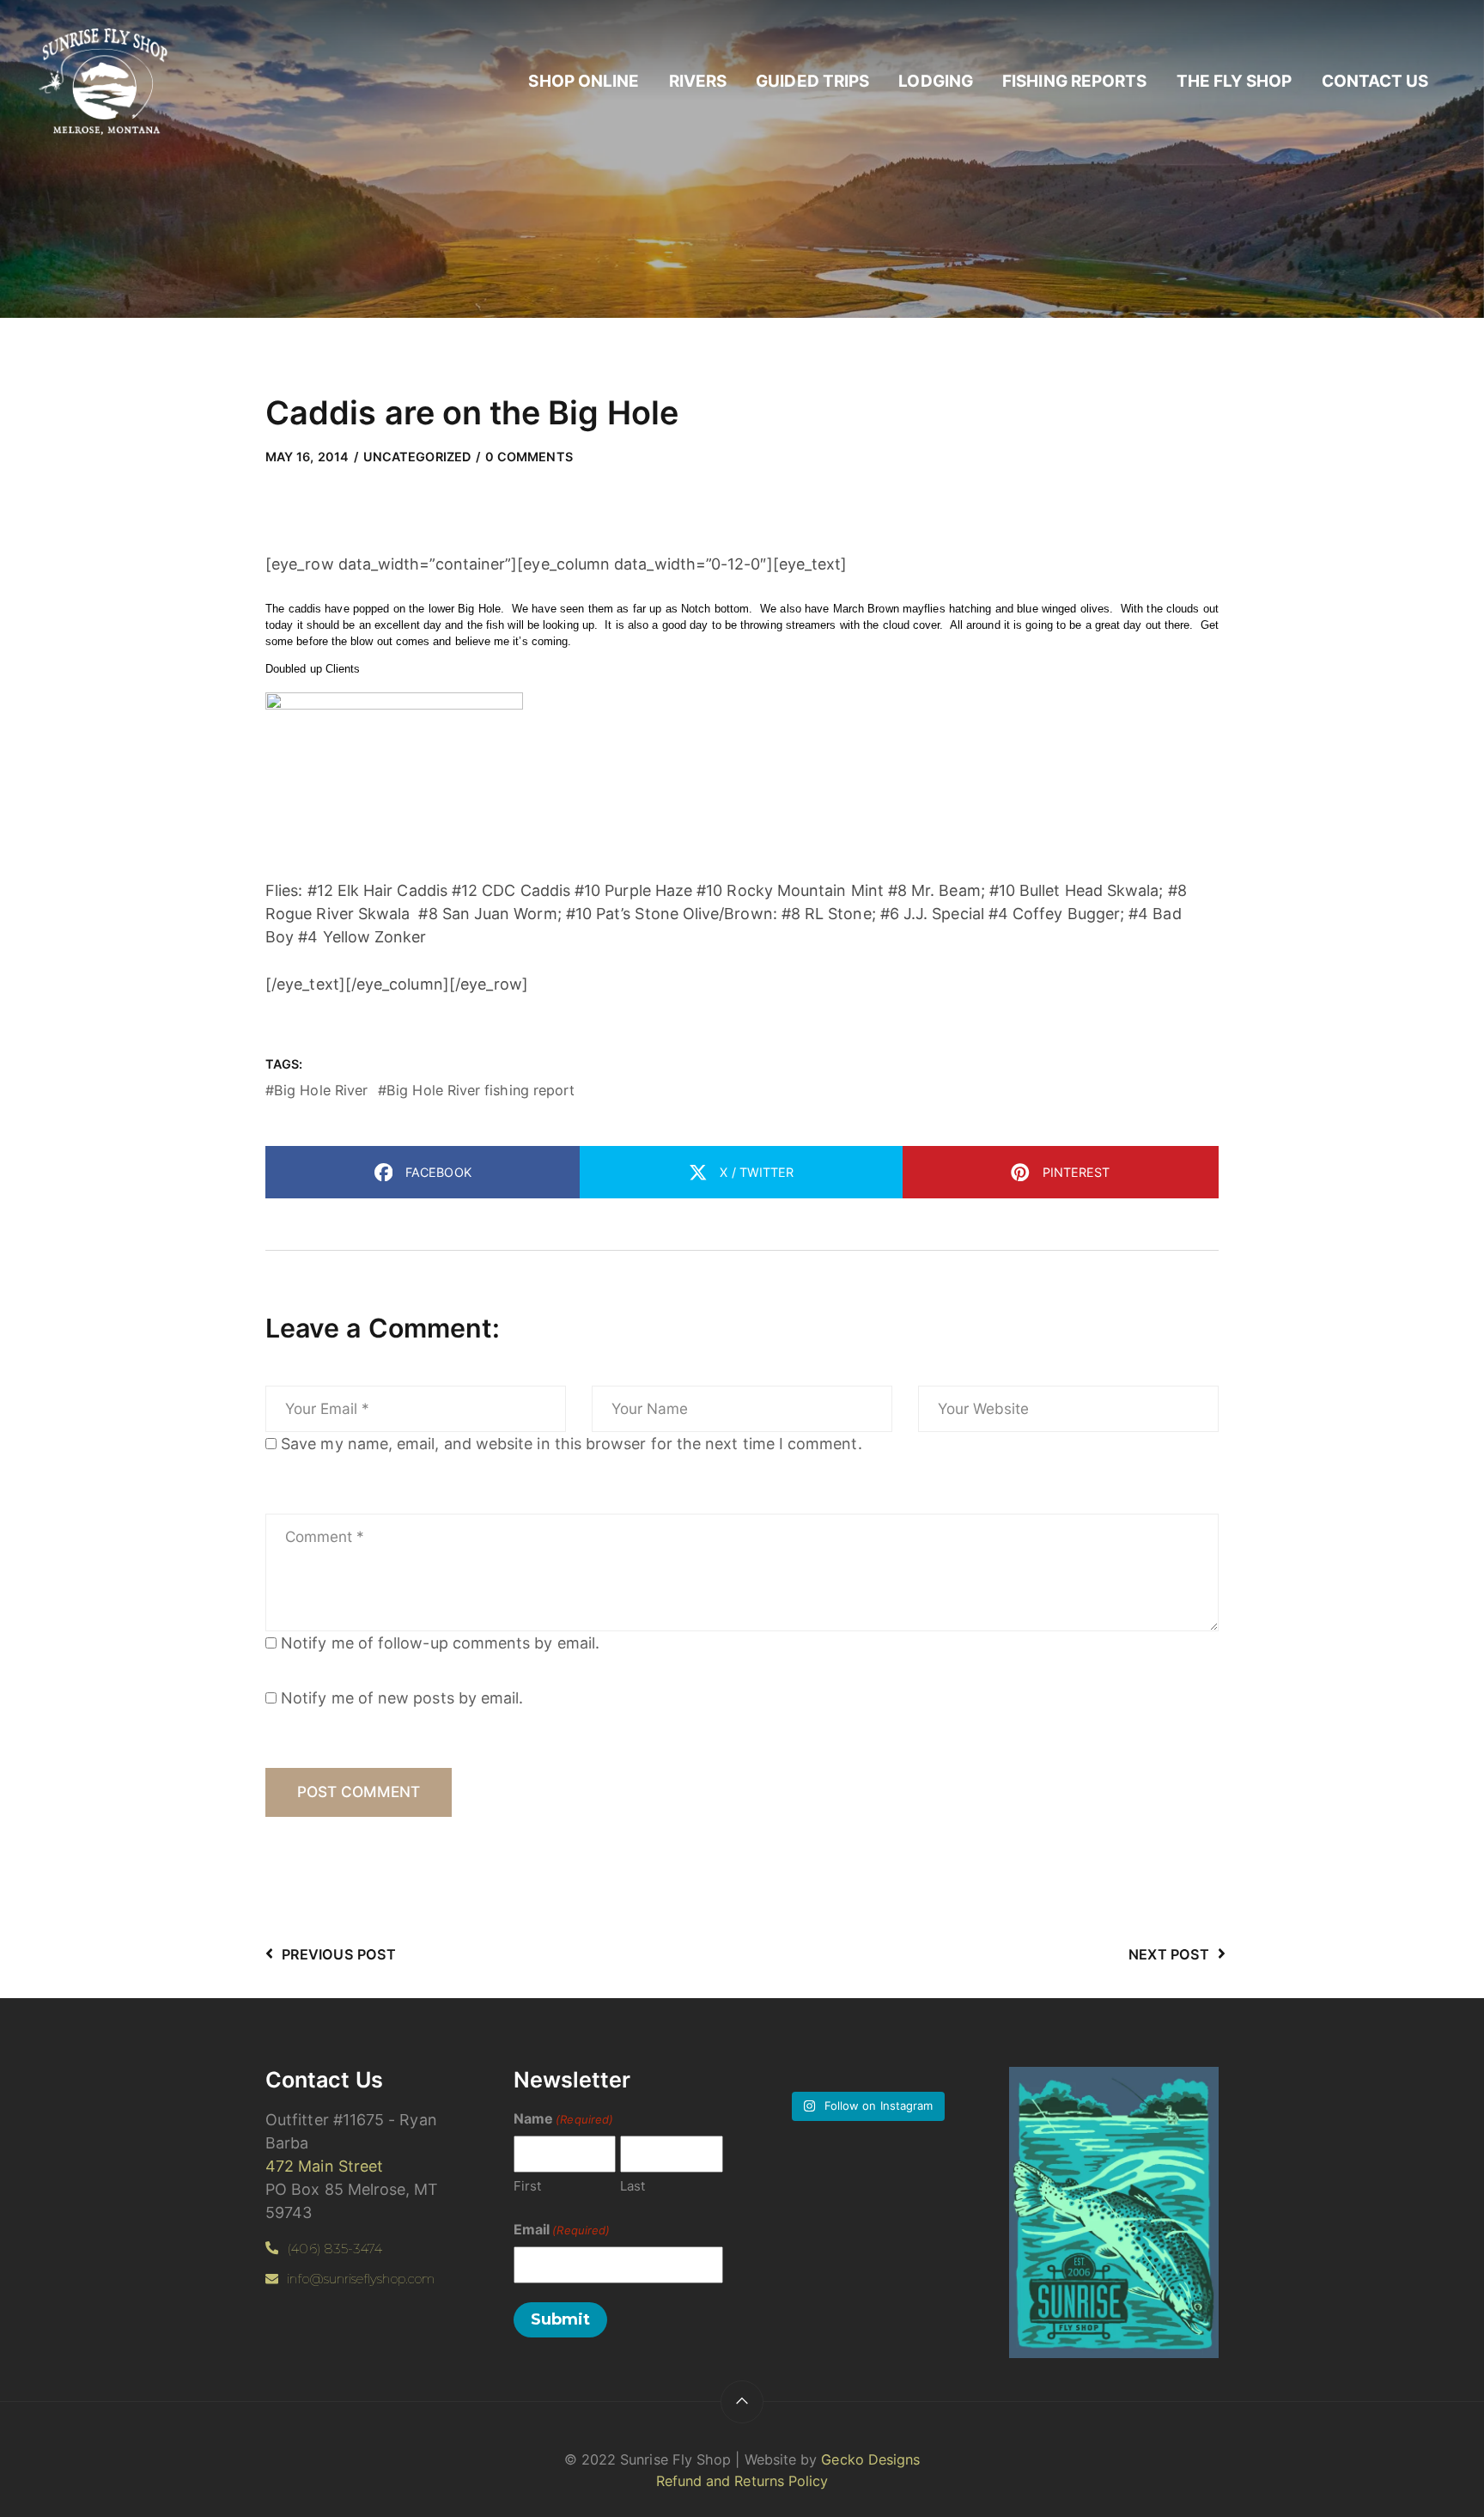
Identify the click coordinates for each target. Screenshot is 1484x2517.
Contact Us (1375, 81)
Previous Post (339, 1954)
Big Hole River (321, 1090)
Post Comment (359, 1792)
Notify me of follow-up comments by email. (440, 1643)
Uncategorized (417, 457)
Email (562, 2229)
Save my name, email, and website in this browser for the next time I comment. (572, 1444)
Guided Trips (812, 81)
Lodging (936, 81)
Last (633, 2186)
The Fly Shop (1235, 81)
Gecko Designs (870, 2459)
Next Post (1169, 1954)
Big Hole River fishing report (480, 1090)
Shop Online (584, 81)
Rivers (698, 81)
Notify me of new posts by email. (402, 1698)
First (527, 2186)
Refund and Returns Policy (742, 2481)
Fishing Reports (1074, 81)
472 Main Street (324, 2166)
